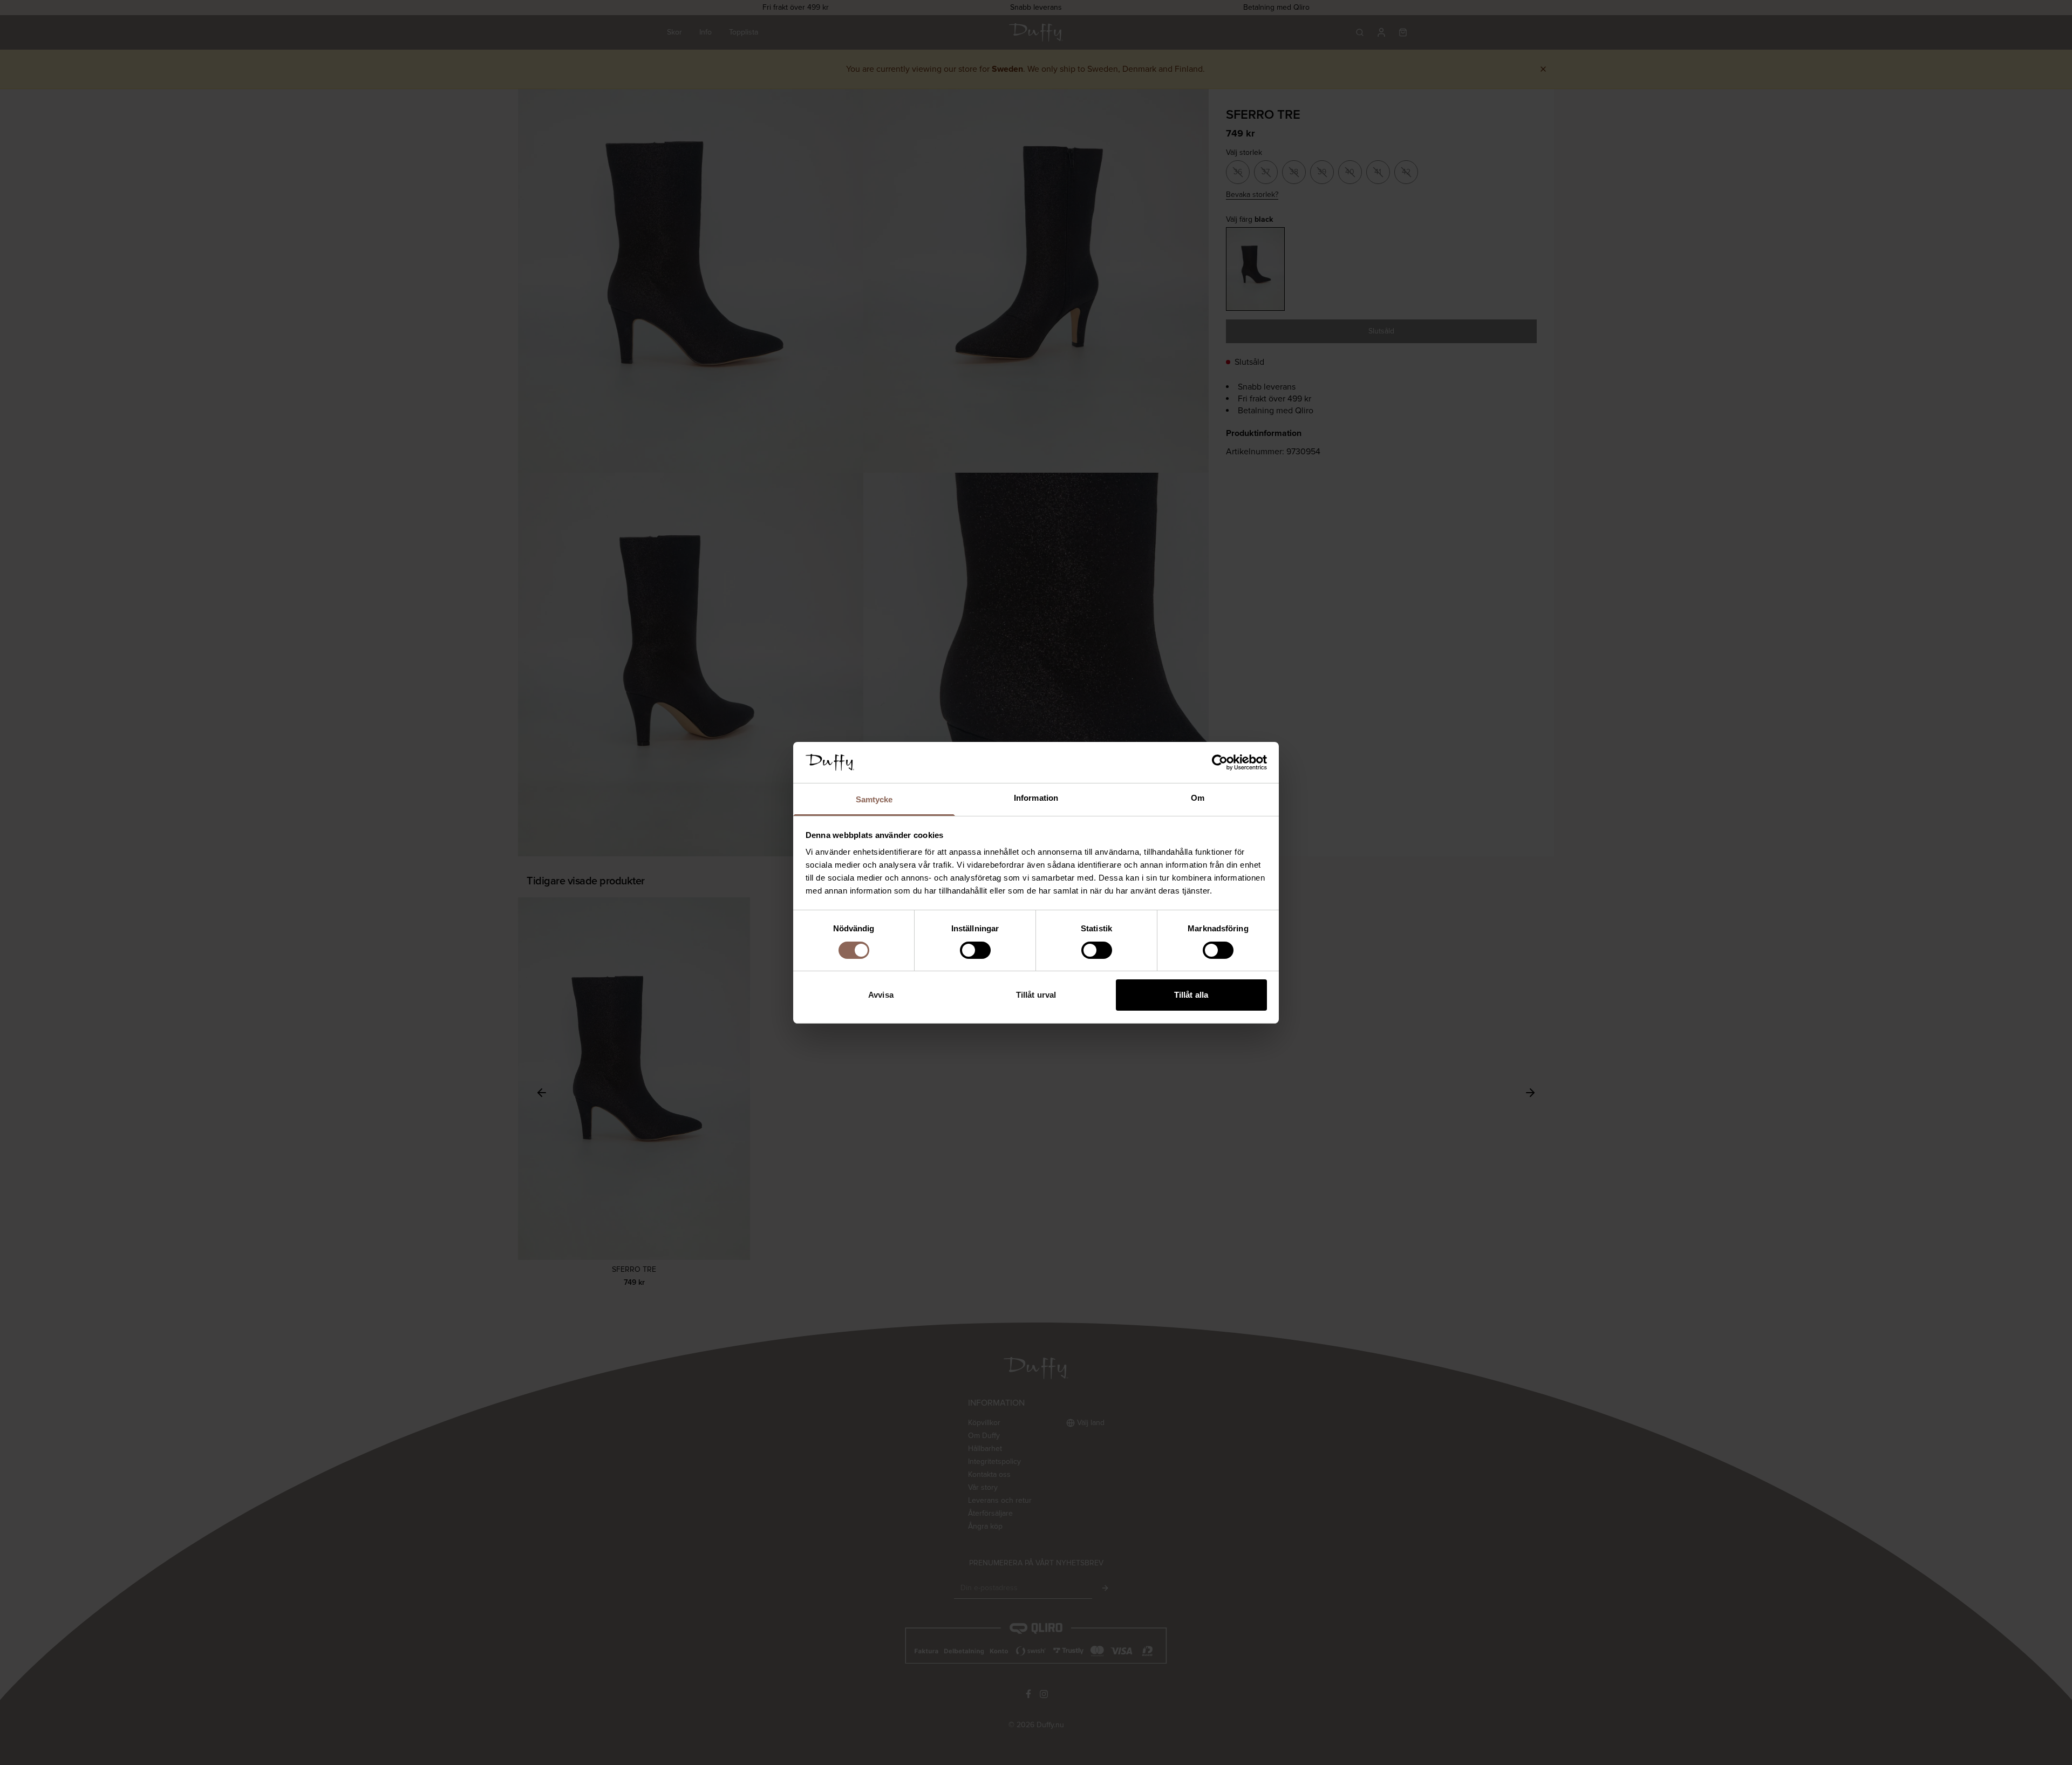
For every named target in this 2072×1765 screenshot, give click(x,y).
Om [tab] (1198, 798)
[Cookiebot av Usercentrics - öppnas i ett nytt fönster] (1220, 762)
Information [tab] (1036, 798)
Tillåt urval (1036, 995)
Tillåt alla (1191, 995)
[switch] (975, 950)
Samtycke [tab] (874, 799)
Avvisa (881, 995)
